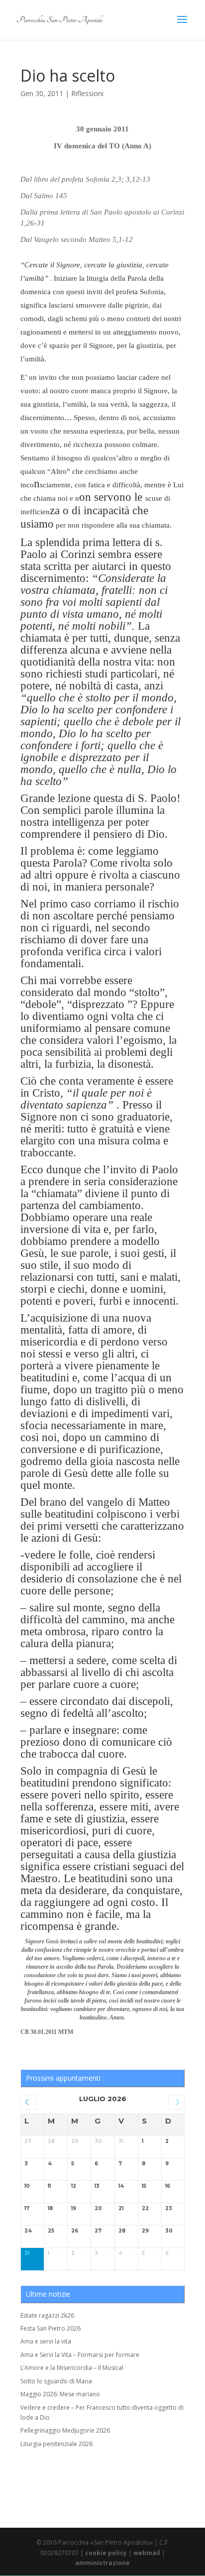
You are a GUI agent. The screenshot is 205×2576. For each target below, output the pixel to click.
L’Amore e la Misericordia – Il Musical (72, 2368)
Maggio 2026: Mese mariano (60, 2394)
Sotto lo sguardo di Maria (56, 2381)
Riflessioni (87, 93)
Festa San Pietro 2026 (51, 2328)
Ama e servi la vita (46, 2341)
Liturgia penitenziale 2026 (56, 2444)
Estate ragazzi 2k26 (47, 2315)
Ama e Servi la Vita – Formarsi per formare (80, 2355)
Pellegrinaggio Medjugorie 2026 (65, 2430)
